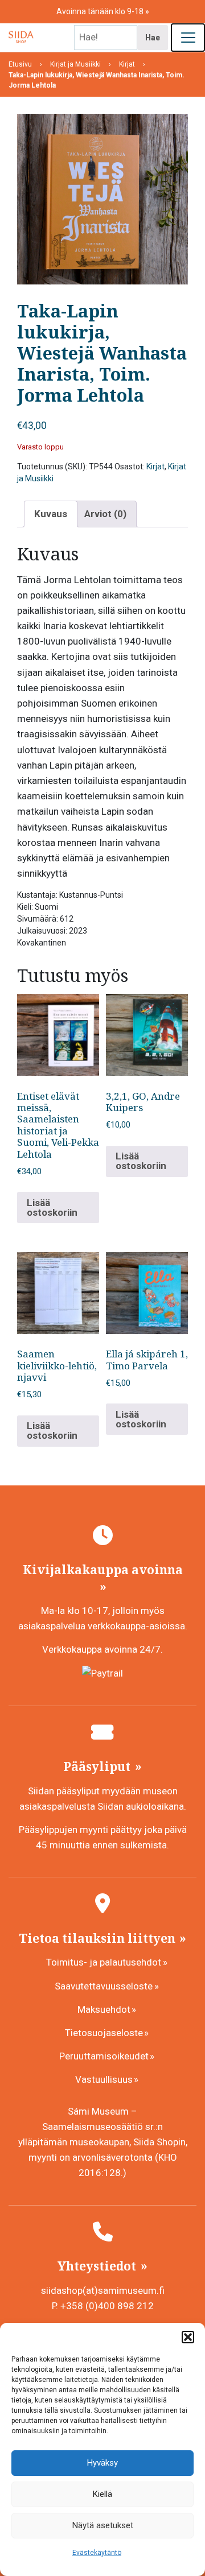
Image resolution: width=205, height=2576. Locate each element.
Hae (153, 38)
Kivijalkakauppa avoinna (103, 1570)
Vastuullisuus (104, 2079)
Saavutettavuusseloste (104, 1986)
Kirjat (155, 467)
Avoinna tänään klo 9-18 (101, 11)
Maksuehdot (104, 2009)
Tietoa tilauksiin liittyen (99, 1938)
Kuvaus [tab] (51, 514)
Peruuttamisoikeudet (104, 2056)
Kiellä (102, 2494)
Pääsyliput (98, 1766)
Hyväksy (102, 2463)
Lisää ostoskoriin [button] (52, 1207)
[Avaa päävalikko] (188, 38)
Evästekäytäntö (97, 2553)
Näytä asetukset (103, 2525)
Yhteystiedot (98, 2266)
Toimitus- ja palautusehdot (104, 1962)
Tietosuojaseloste (104, 2033)
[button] (188, 2337)
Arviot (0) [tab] (105, 514)
